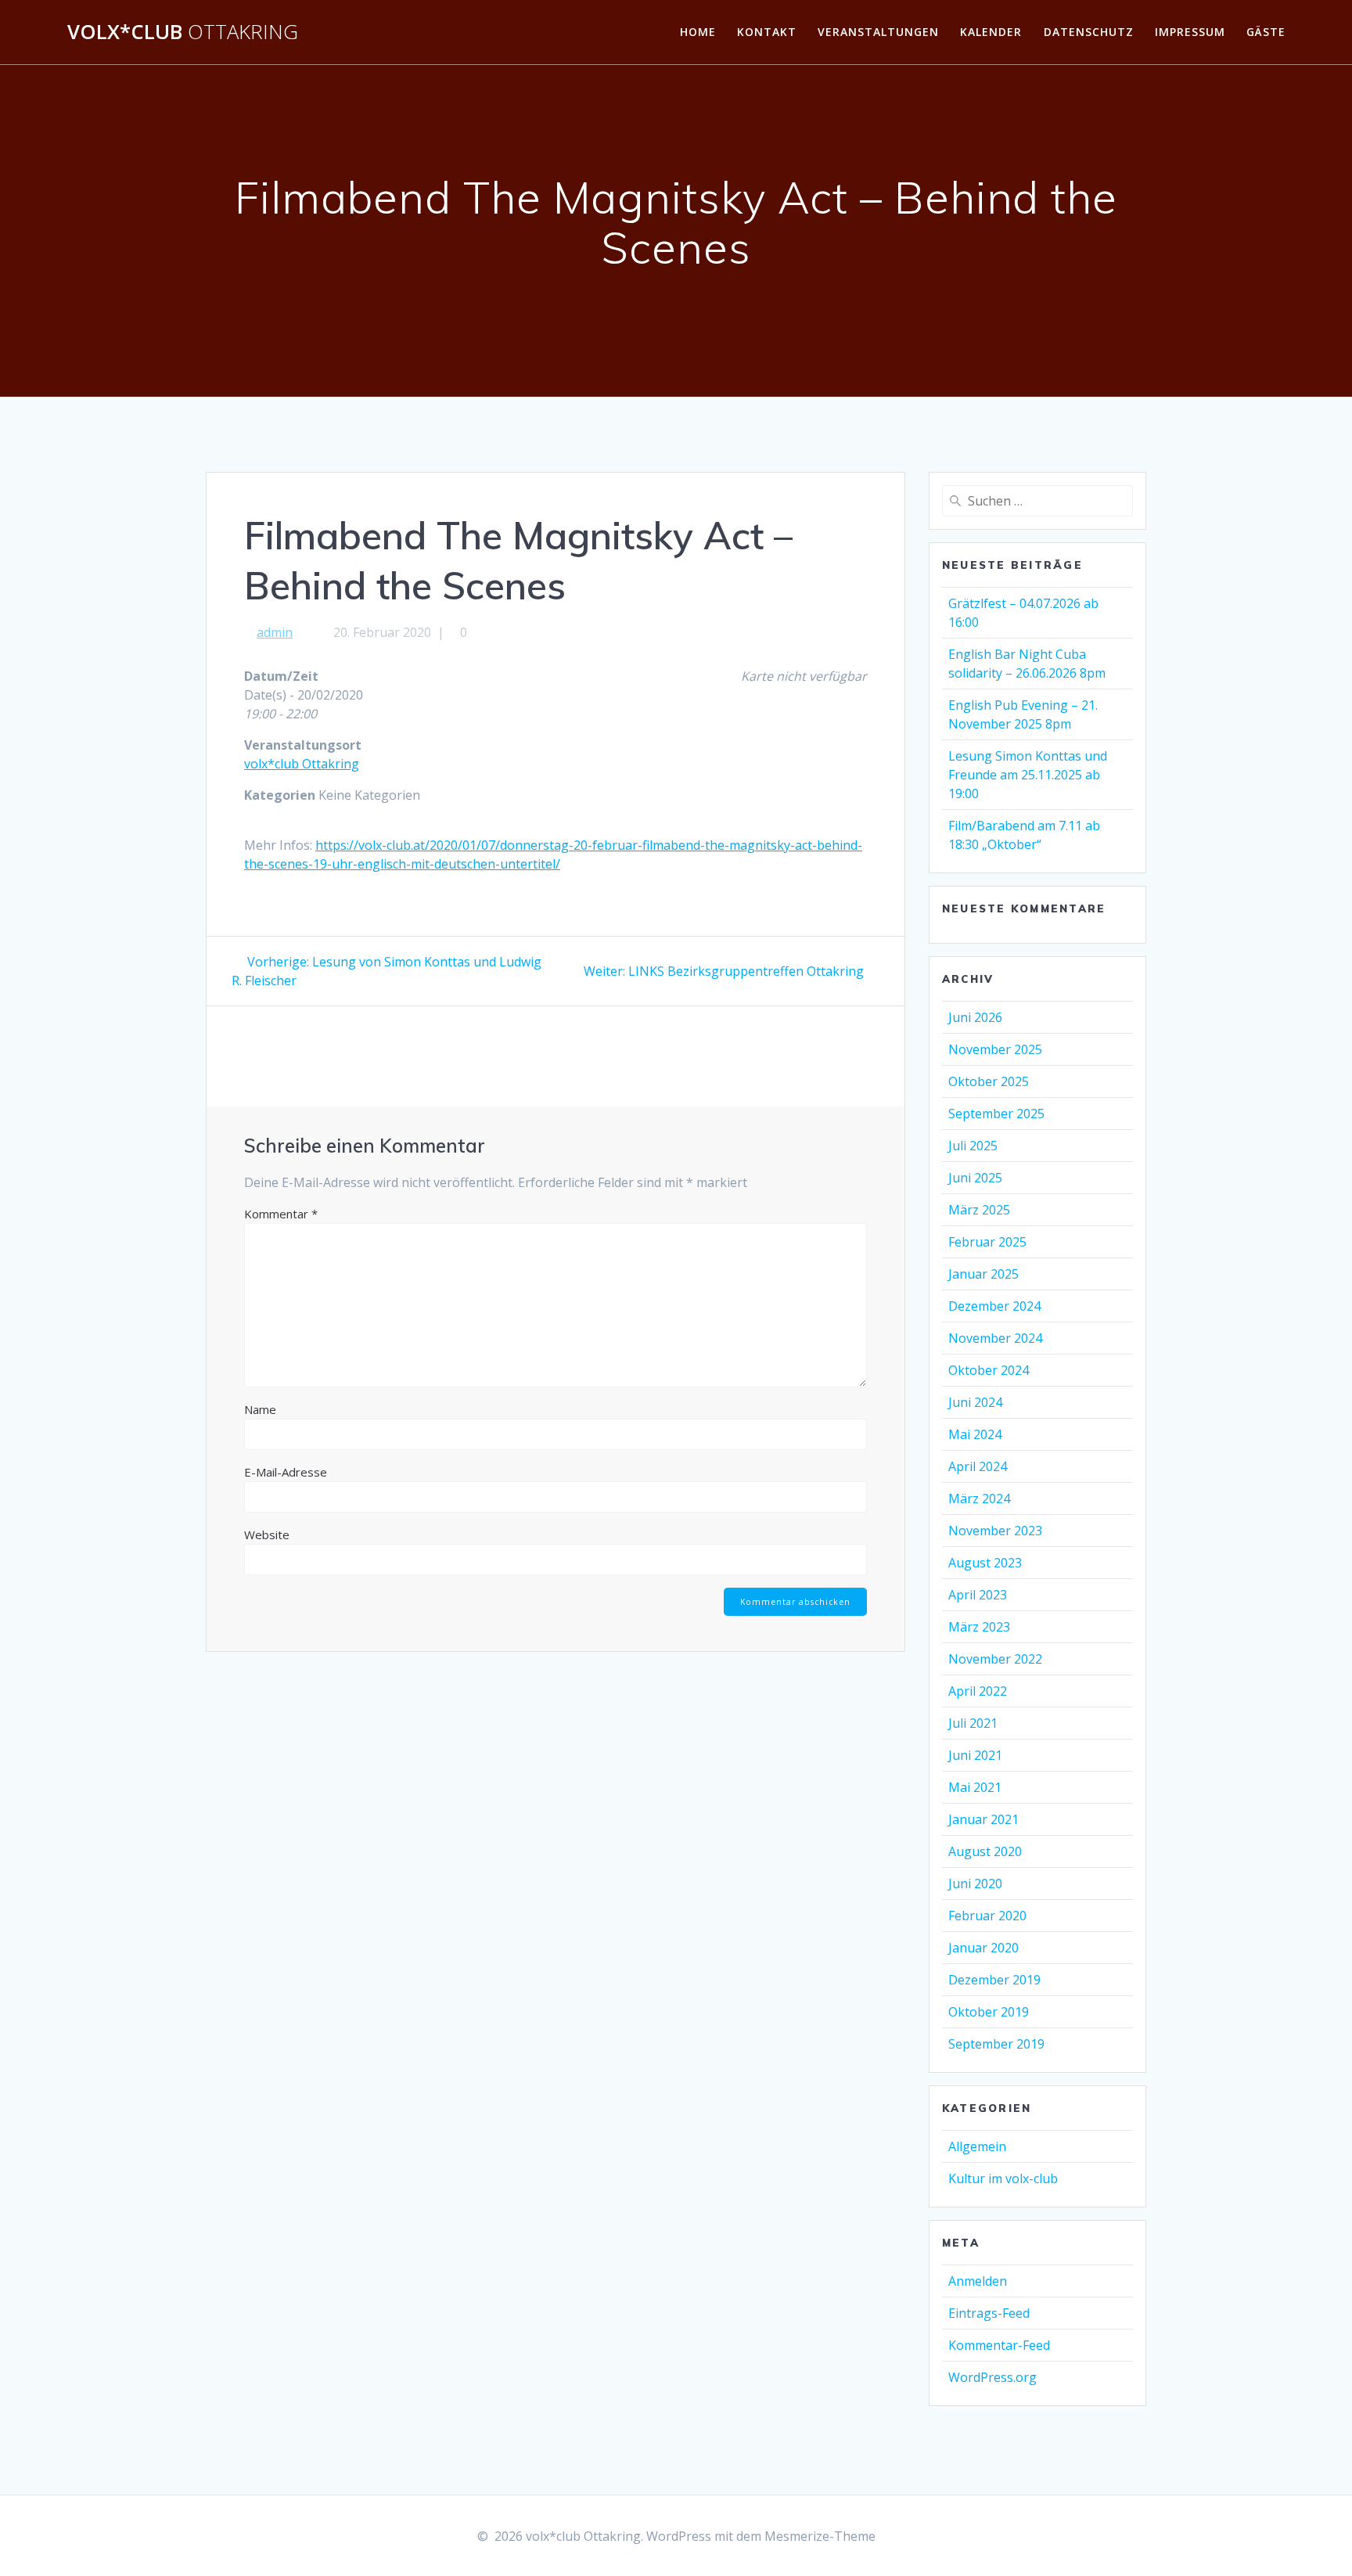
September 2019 (996, 2044)
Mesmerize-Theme (820, 2536)
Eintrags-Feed (989, 2313)
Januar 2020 (983, 1948)
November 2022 (995, 1659)
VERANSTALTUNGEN (878, 32)
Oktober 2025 (989, 1081)
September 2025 (996, 1114)
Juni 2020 (975, 1883)
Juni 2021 (975, 1755)
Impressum (1190, 32)
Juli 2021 (973, 1723)
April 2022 (978, 1691)
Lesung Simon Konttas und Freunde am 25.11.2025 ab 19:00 (1028, 775)
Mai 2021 (975, 1787)
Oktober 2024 (989, 1370)
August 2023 (985, 1563)
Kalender (991, 32)
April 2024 (978, 1466)
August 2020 (985, 1851)
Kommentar (281, 1214)
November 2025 (995, 1049)
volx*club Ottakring (302, 764)
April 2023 (978, 1595)
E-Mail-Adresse (286, 1472)
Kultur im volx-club (1003, 2178)
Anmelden (978, 2281)
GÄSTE (1266, 32)
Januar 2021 (983, 1819)
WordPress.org (992, 2377)
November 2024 (995, 1338)
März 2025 (979, 1210)
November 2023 (995, 1531)
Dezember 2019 (994, 1980)
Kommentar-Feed (999, 2345)
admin (275, 632)
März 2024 (979, 1498)
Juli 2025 (973, 1146)
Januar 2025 (983, 1274)
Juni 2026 (975, 1017)
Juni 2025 (975, 1178)
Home (698, 32)
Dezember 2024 (994, 1306)
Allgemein (977, 2146)
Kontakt (767, 32)
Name (260, 1409)
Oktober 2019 (989, 2012)
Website (267, 1534)
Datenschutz (1089, 32)
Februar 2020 (987, 1916)
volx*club (183, 32)
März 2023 (979, 1627)
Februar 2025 (987, 1242)
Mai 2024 (975, 1434)
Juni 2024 (975, 1402)
